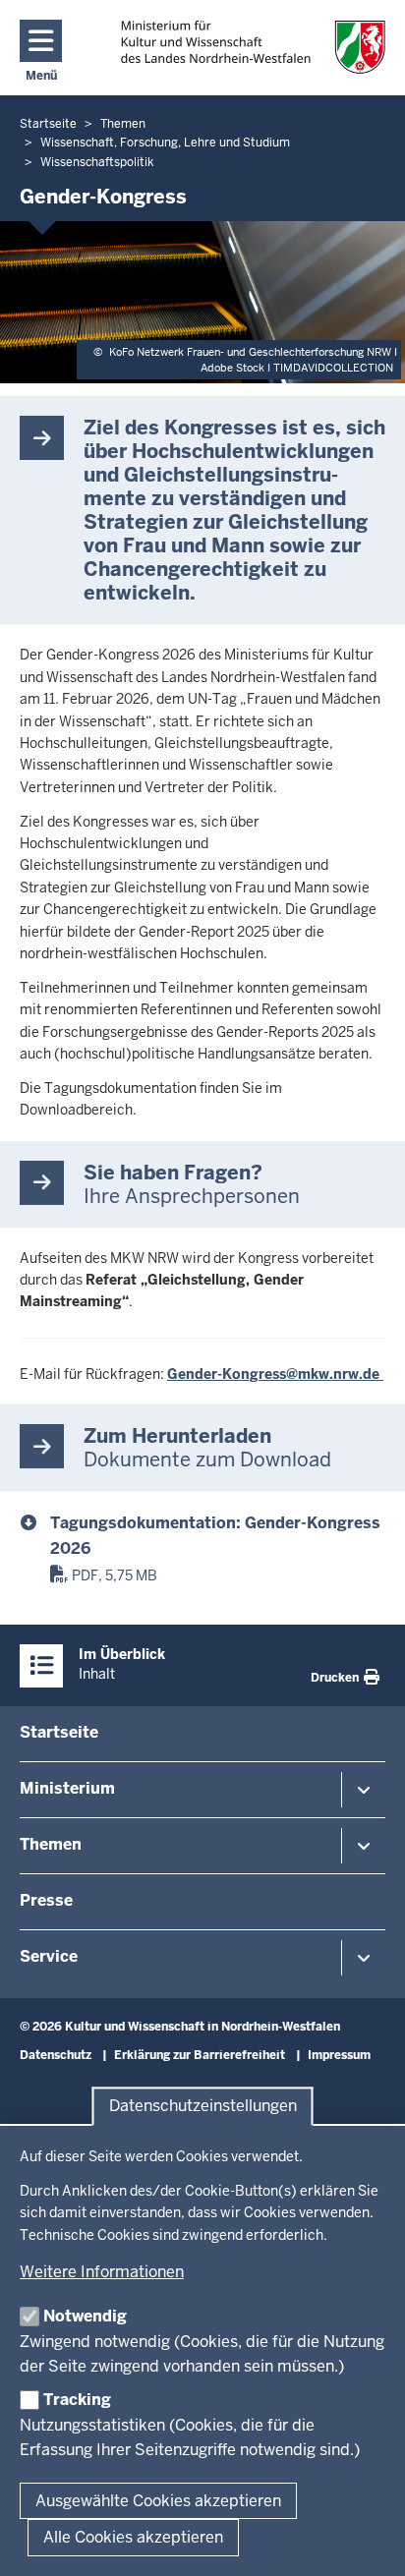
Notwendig (85, 2316)
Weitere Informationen (102, 2272)
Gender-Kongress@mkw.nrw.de (275, 1374)
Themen (51, 1844)
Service (49, 1956)
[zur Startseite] (253, 47)
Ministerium (67, 1788)
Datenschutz (56, 2055)
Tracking (77, 2400)
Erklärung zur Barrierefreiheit (200, 2055)
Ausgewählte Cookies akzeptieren (158, 2501)
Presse (46, 1900)
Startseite (59, 1732)
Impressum (339, 2055)
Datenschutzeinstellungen (203, 2107)
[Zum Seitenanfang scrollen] (366, 2540)
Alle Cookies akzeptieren (133, 2537)
